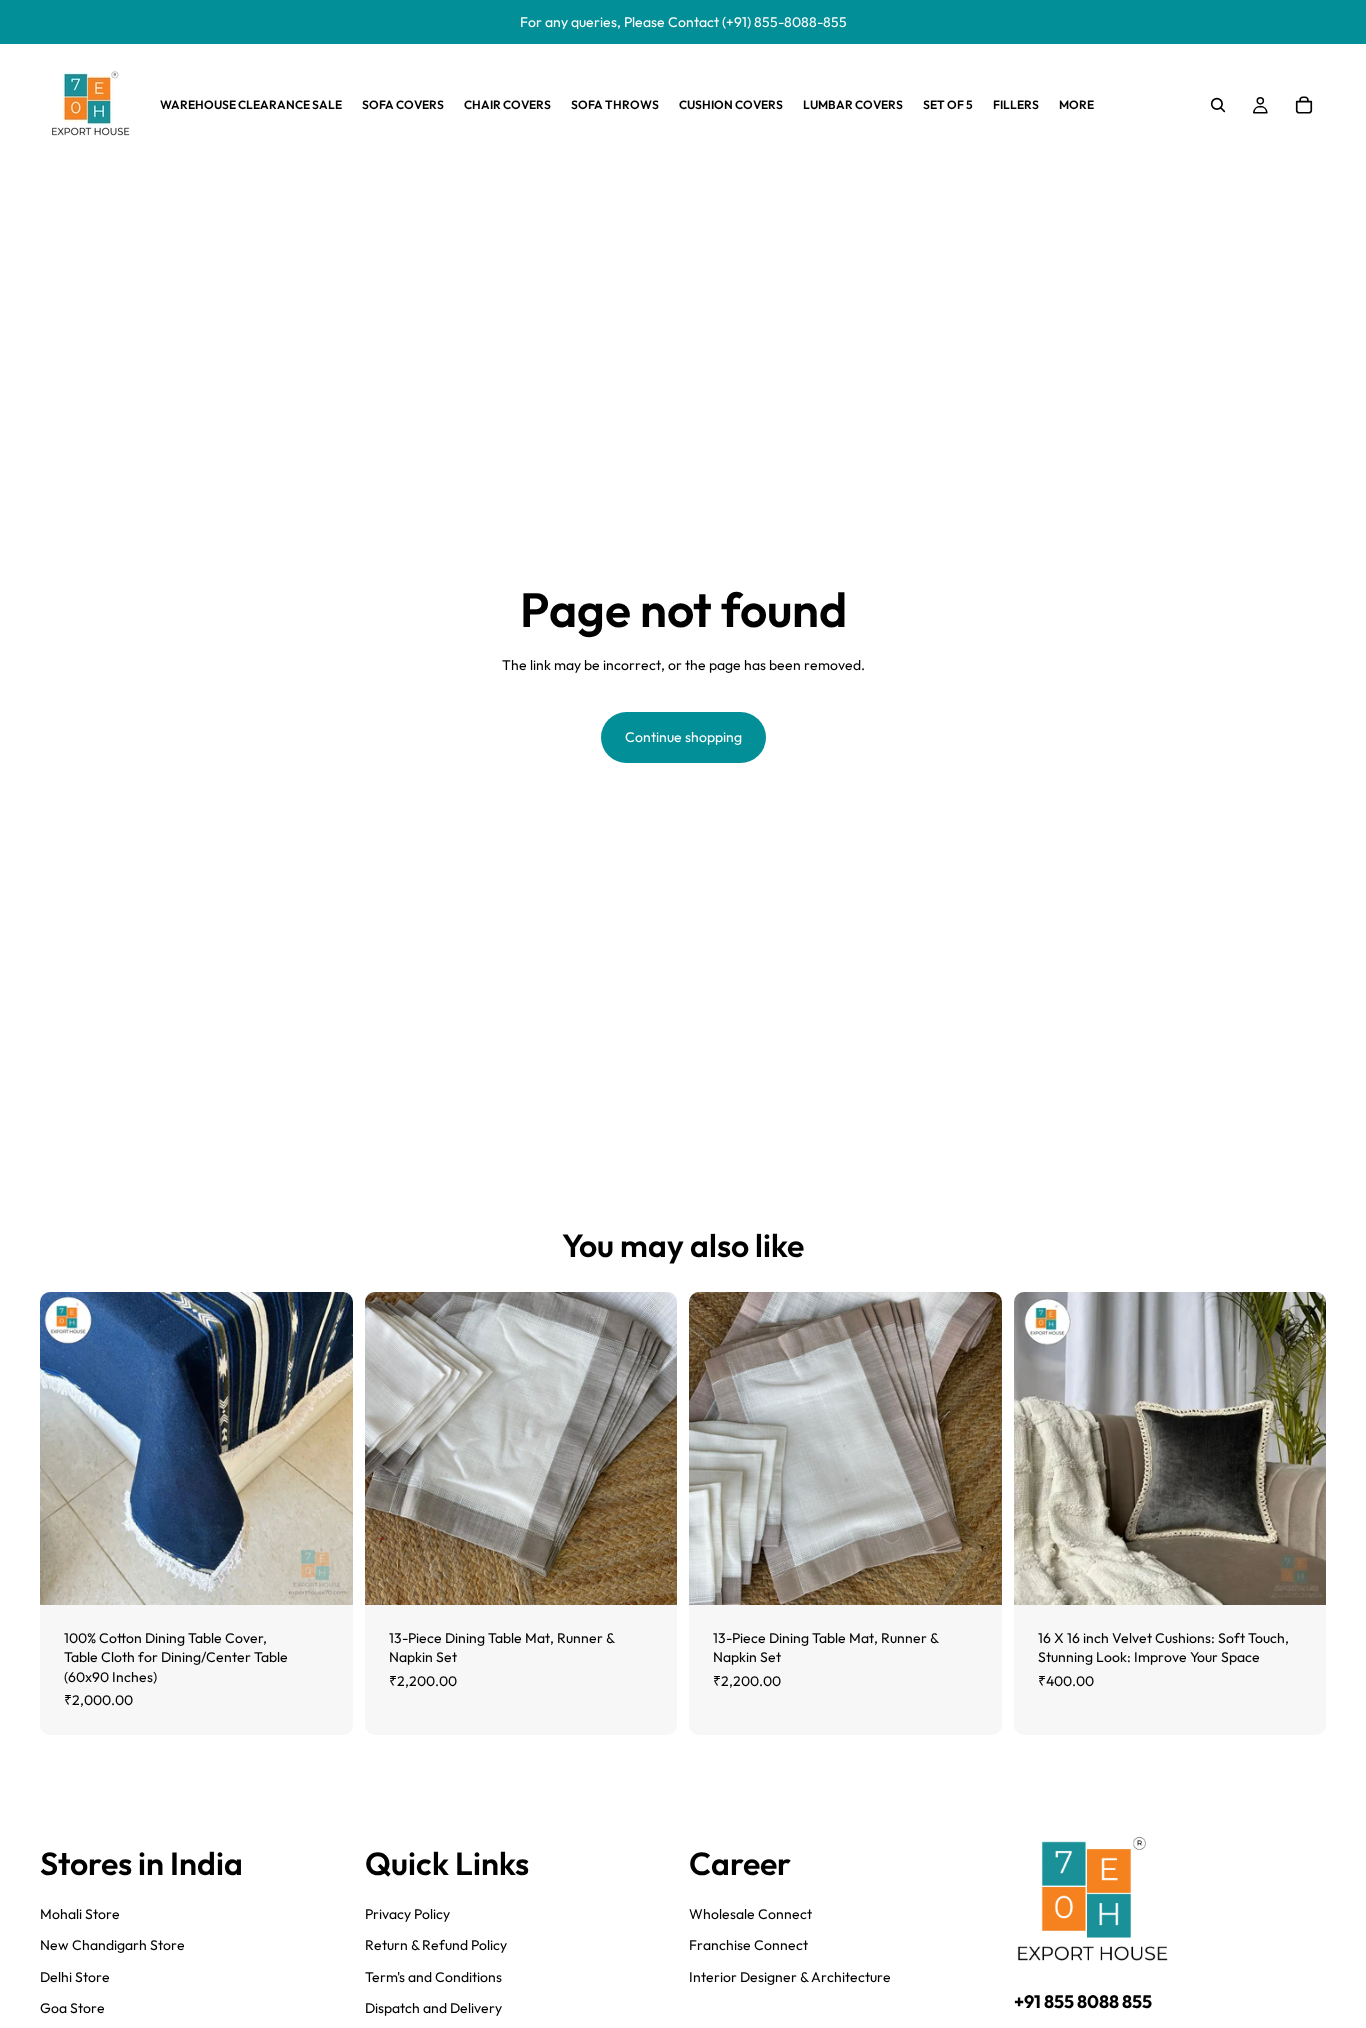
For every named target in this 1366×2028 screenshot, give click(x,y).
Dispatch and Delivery (433, 2008)
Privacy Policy (407, 1914)
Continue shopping (683, 737)
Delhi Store (75, 1977)
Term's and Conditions (433, 1977)
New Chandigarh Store (112, 1945)
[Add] (322, 1574)
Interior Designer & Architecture (790, 1977)
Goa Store (72, 2008)
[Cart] (1304, 105)
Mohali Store (80, 1914)
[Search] (1218, 105)
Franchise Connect (748, 1945)
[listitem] (1076, 105)
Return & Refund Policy (436, 1945)
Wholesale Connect (750, 1914)
